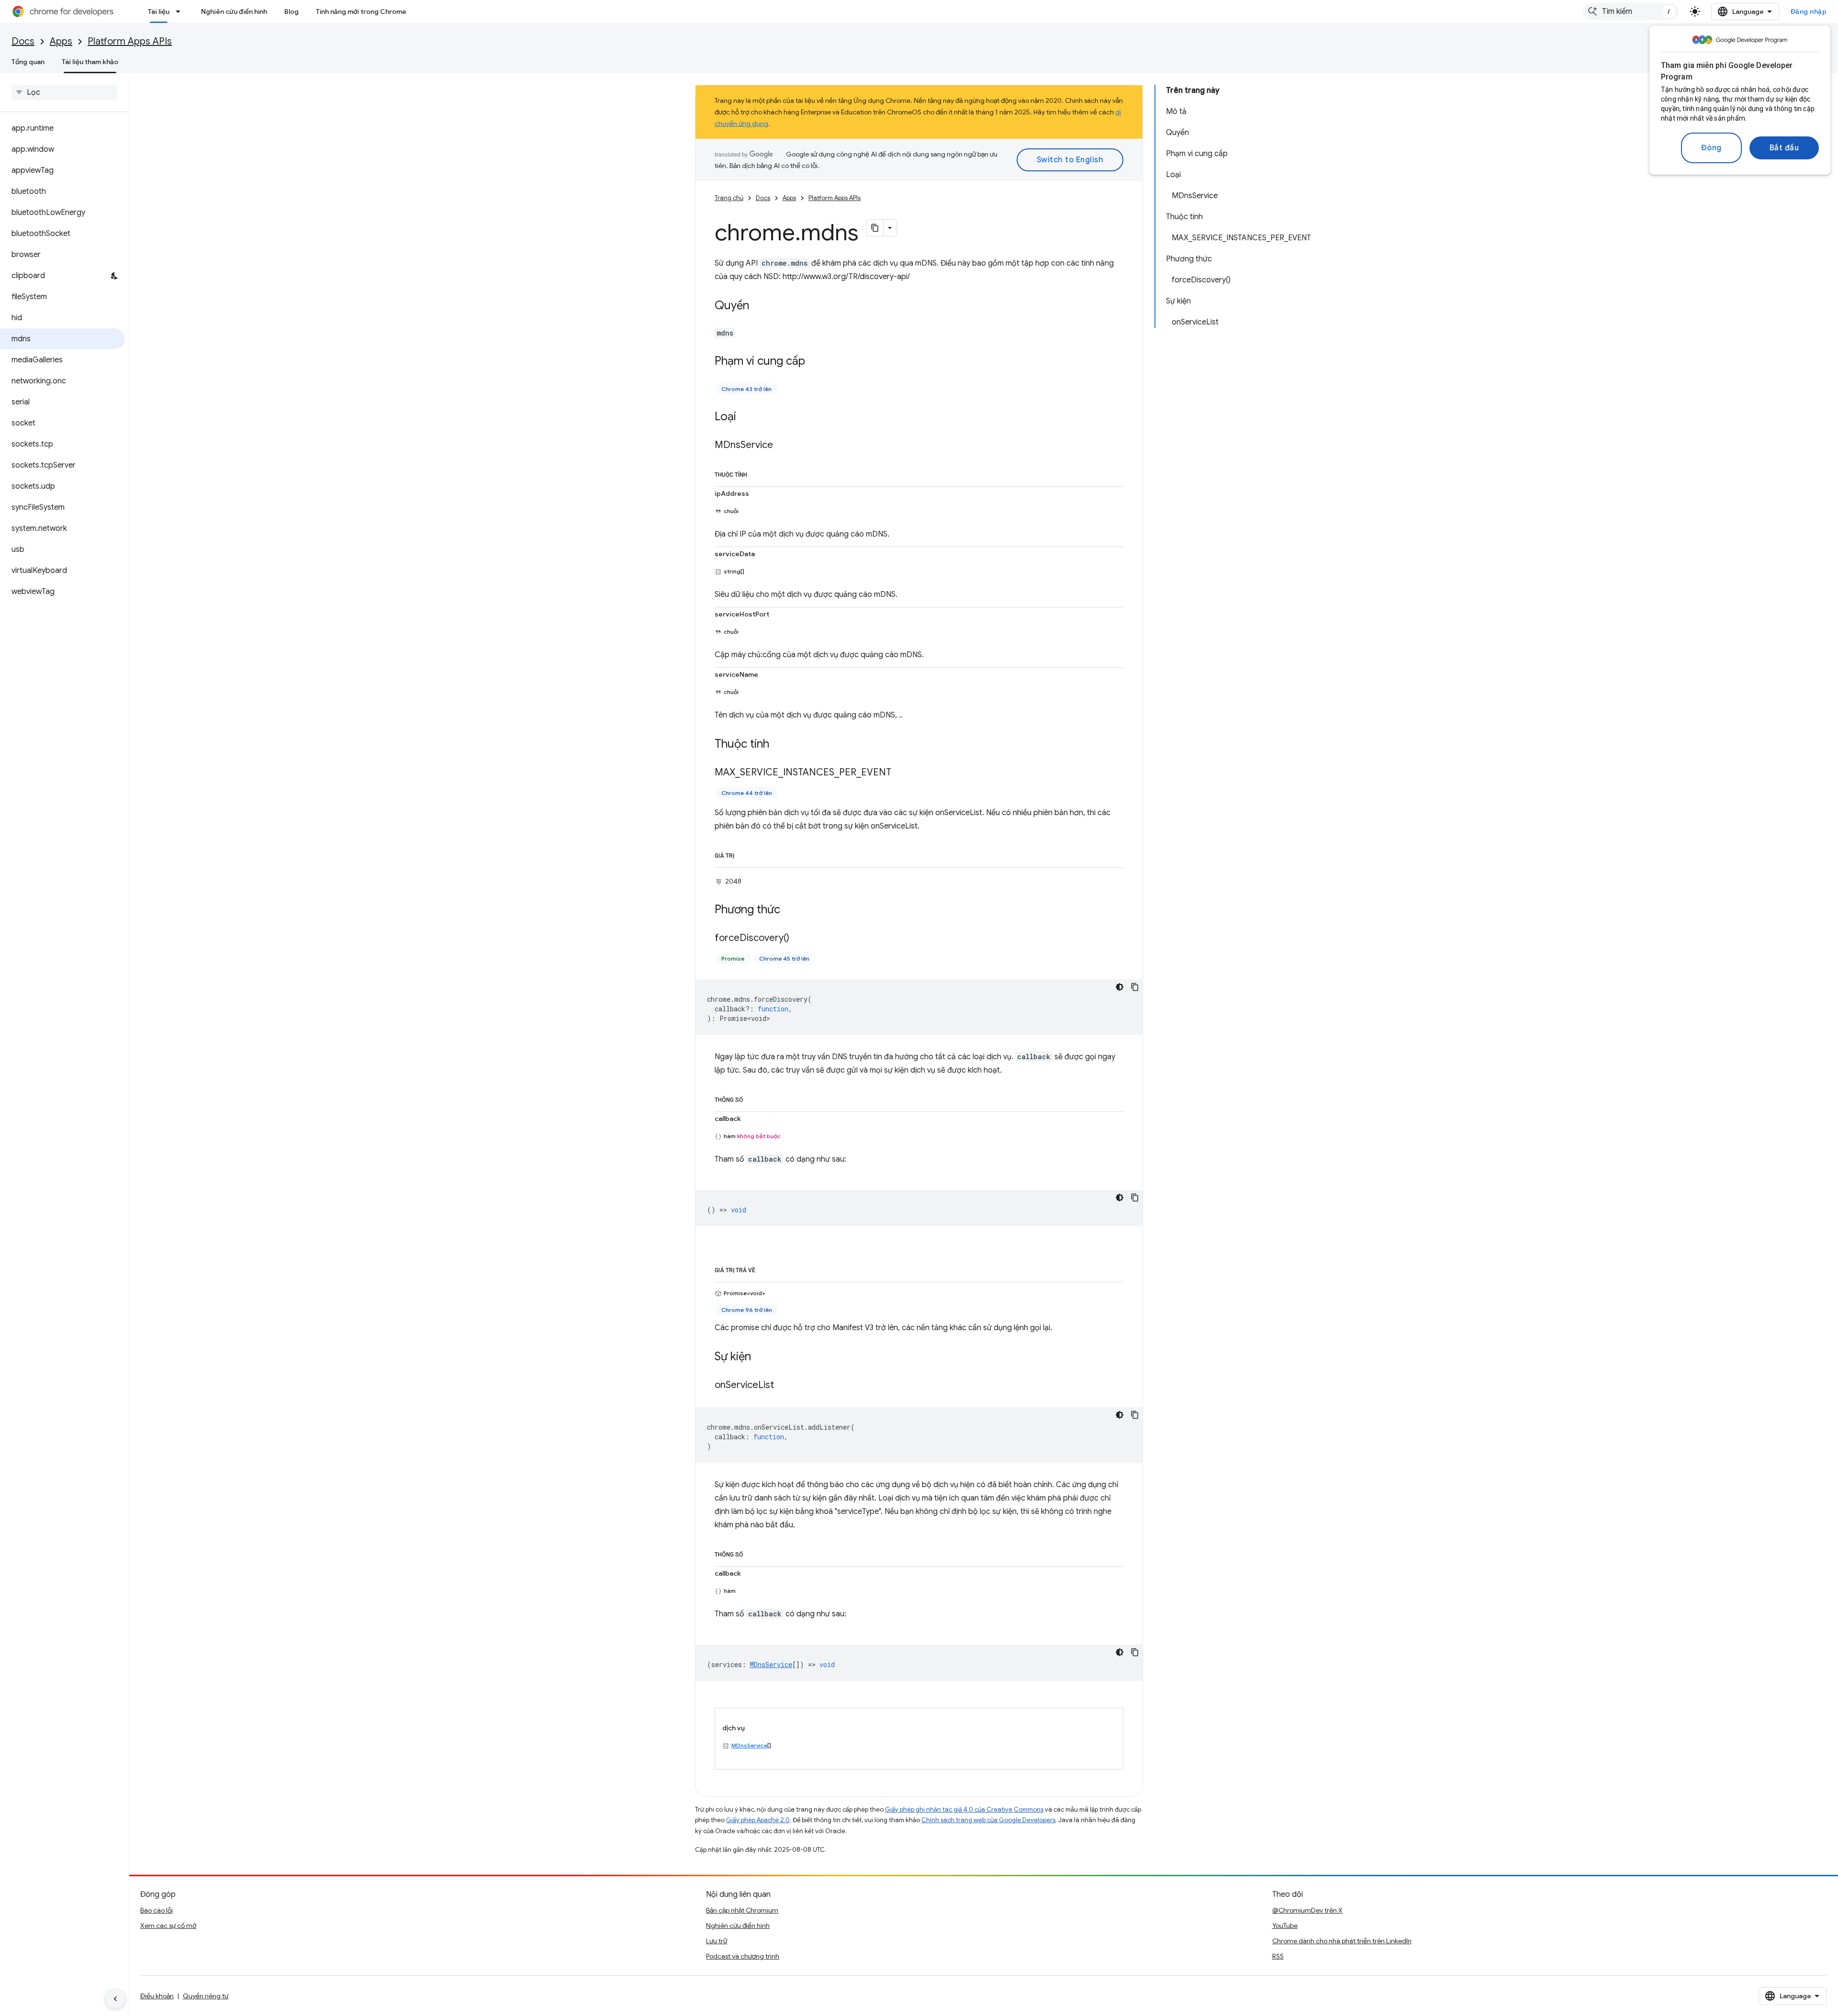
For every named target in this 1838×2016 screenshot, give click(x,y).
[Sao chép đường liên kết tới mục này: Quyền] (759, 306)
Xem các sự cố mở (168, 1926)
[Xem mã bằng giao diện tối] (1120, 987)
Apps (61, 41)
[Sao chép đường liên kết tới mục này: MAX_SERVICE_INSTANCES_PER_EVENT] (901, 773)
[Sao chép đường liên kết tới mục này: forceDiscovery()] (799, 938)
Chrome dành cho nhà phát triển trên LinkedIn (1342, 1941)
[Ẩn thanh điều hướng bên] (115, 1999)
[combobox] (1631, 11)
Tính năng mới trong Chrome (361, 11)
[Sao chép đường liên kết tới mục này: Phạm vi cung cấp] (815, 362)
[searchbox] (64, 92)
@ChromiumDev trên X (1307, 1910)
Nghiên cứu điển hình (234, 11)
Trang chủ (729, 198)
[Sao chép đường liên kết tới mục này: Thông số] (752, 1098)
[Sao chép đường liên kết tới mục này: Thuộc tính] (757, 473)
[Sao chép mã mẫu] (1135, 987)
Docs (23, 41)
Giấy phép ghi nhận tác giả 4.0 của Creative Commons (964, 1809)
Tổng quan (28, 62)
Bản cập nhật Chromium (742, 1910)
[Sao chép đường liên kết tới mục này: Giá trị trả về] (765, 1268)
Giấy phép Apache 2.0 (758, 1820)
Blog (291, 11)
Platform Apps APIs (130, 41)
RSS (1278, 1956)
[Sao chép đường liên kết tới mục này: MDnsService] (783, 446)
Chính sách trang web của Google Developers (988, 1820)
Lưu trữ (717, 1941)
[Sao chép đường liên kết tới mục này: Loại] (746, 417)
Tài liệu (159, 11)
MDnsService (749, 1745)
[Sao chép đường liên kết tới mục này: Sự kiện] (761, 1357)
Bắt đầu (1784, 148)
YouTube (1285, 1926)
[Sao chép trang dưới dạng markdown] (875, 228)
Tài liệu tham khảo (90, 62)
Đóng (1711, 148)
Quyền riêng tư (206, 1996)
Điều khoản (157, 1996)
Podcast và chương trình (743, 1956)
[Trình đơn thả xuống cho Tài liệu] (181, 11)
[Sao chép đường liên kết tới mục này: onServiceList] (784, 1385)
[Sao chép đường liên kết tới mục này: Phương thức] (790, 910)
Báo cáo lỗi (157, 1910)
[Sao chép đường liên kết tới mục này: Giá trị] (744, 854)
